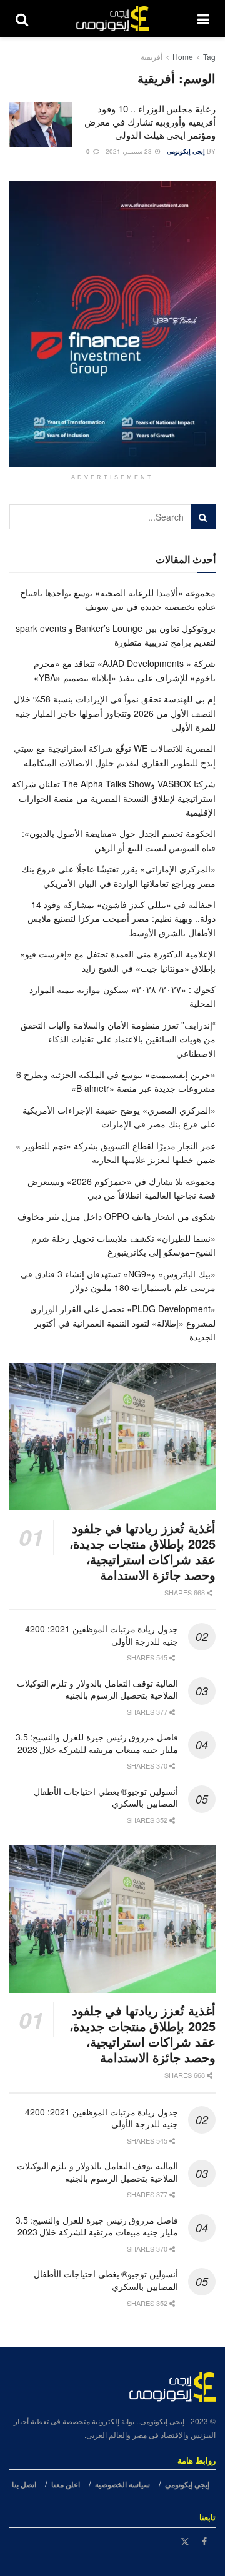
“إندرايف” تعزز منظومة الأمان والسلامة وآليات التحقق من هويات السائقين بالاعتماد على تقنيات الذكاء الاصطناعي (118, 1039)
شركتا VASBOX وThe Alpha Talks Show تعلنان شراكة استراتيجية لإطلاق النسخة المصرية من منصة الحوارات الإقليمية (114, 798)
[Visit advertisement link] (112, 324)
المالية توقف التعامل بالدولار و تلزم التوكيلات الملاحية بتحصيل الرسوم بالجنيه (97, 1689)
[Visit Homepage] (113, 19)
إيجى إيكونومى (186, 151)
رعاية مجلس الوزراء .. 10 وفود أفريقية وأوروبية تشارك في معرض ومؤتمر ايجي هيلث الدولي (150, 122)
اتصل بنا (24, 2484)
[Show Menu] (203, 19)
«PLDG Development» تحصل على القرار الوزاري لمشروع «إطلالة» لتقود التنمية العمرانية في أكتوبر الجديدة (123, 1323)
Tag (209, 57)
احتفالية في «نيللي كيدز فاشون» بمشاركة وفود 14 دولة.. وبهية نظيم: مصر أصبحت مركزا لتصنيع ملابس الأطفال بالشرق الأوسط (122, 918)
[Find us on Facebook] (204, 2541)
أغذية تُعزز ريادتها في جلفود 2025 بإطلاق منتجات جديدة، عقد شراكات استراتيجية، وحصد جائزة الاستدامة (142, 1551)
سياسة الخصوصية (122, 2484)
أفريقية (152, 57)
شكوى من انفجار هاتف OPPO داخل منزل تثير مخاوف (117, 1216)
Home (183, 57)
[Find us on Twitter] (185, 2541)
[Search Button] (22, 19)
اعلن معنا (66, 2484)
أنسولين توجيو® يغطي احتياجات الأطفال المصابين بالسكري (106, 1797)
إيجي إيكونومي (187, 2484)
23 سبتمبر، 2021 (130, 151)
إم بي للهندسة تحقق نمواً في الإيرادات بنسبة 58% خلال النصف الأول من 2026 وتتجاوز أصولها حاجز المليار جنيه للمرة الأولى (115, 713)
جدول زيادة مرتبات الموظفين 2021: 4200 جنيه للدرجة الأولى (102, 1635)
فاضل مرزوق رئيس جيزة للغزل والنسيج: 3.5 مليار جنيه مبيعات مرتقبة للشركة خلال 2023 (97, 1743)
